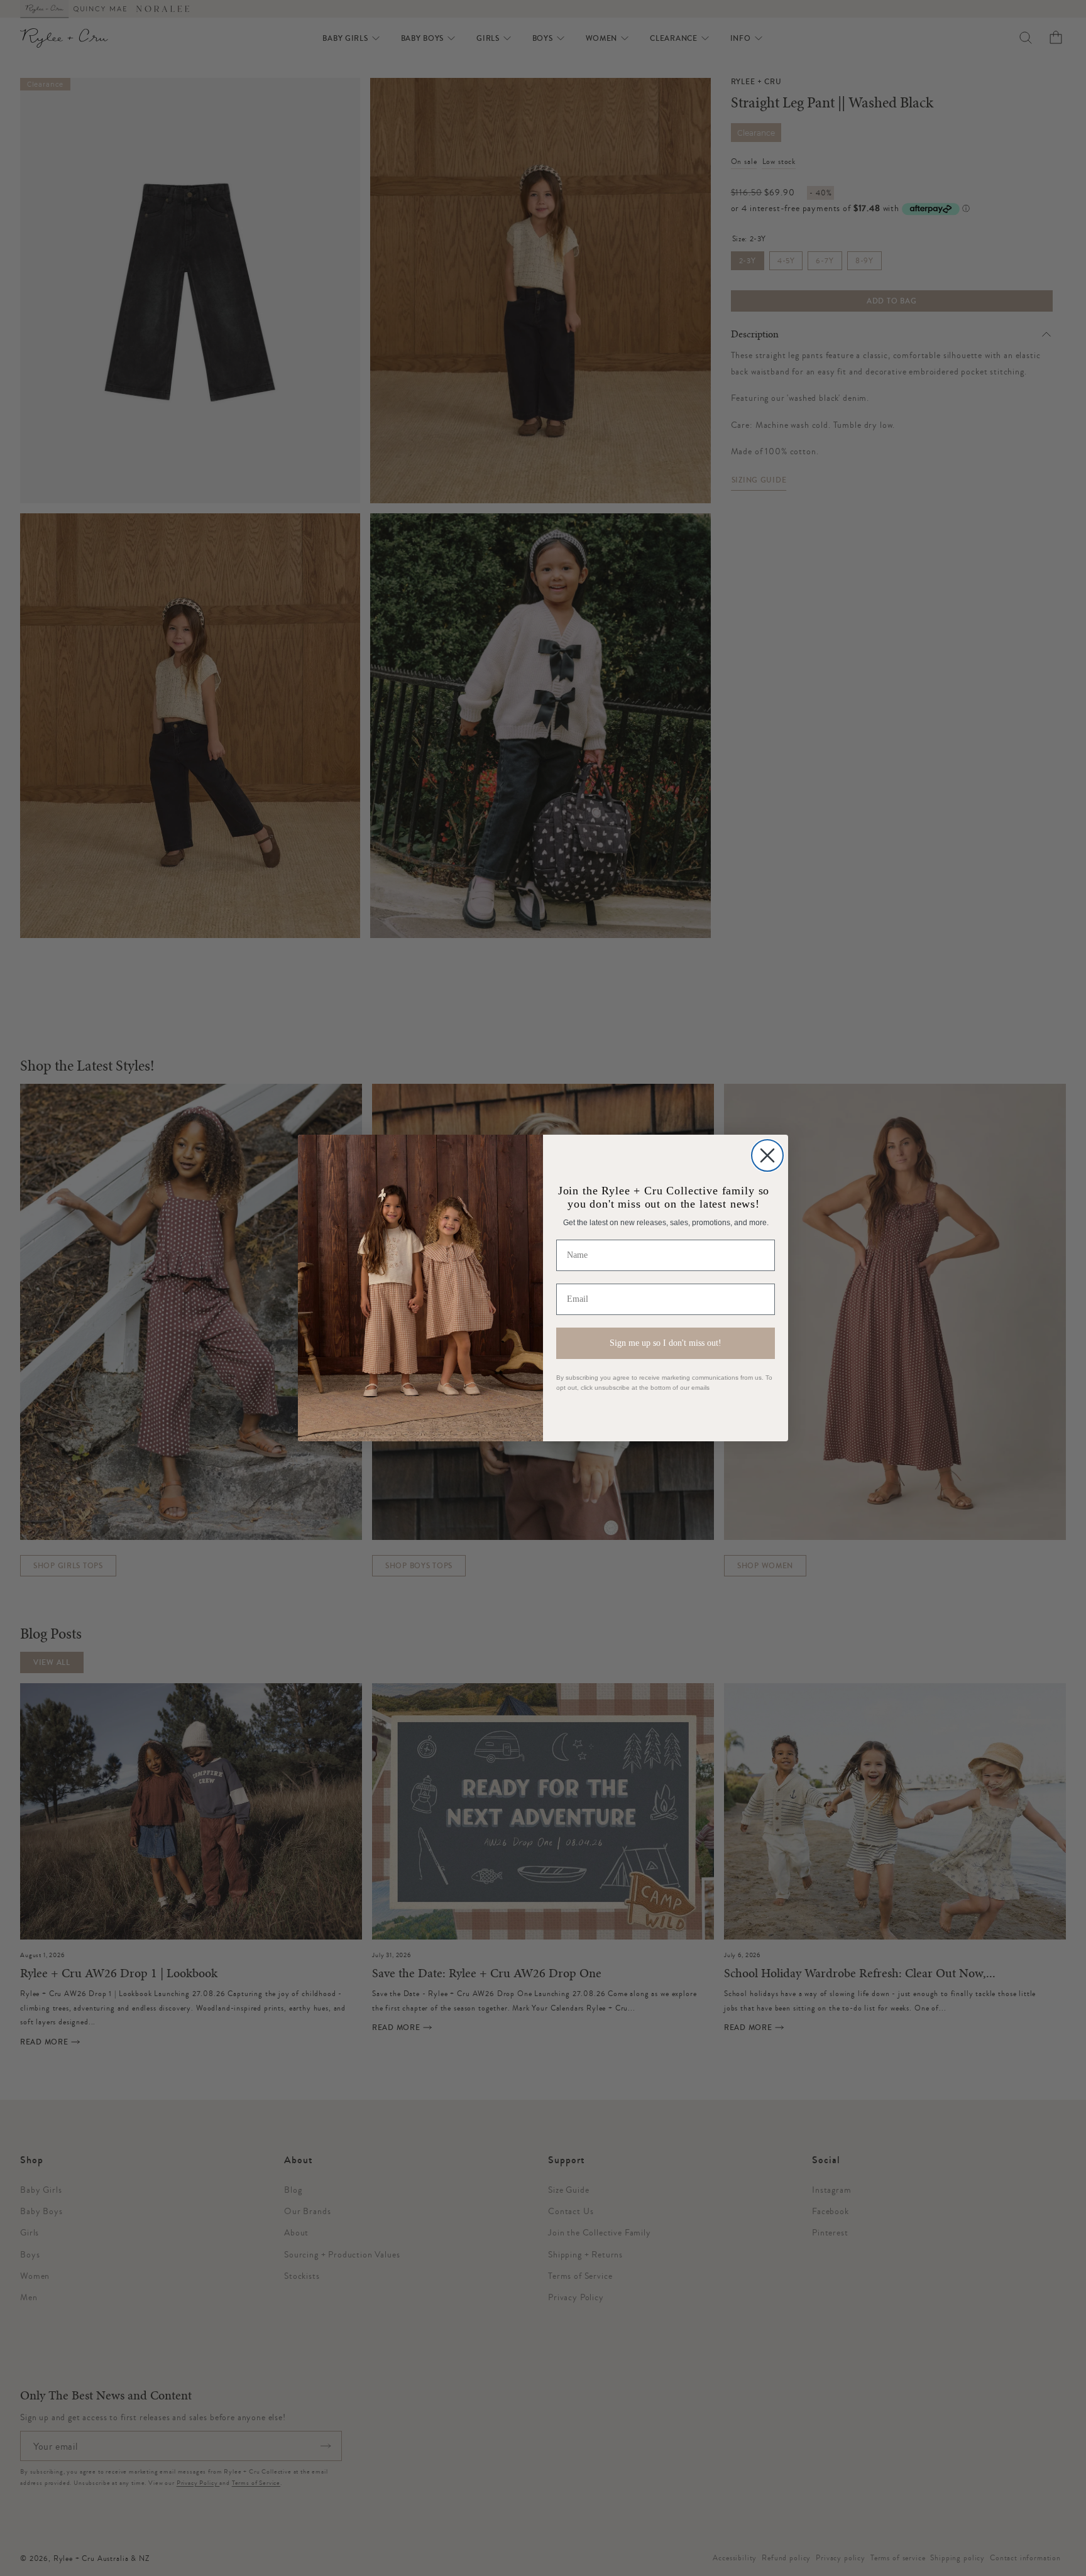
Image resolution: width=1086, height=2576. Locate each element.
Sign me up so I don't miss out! (666, 1343)
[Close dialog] (767, 1155)
